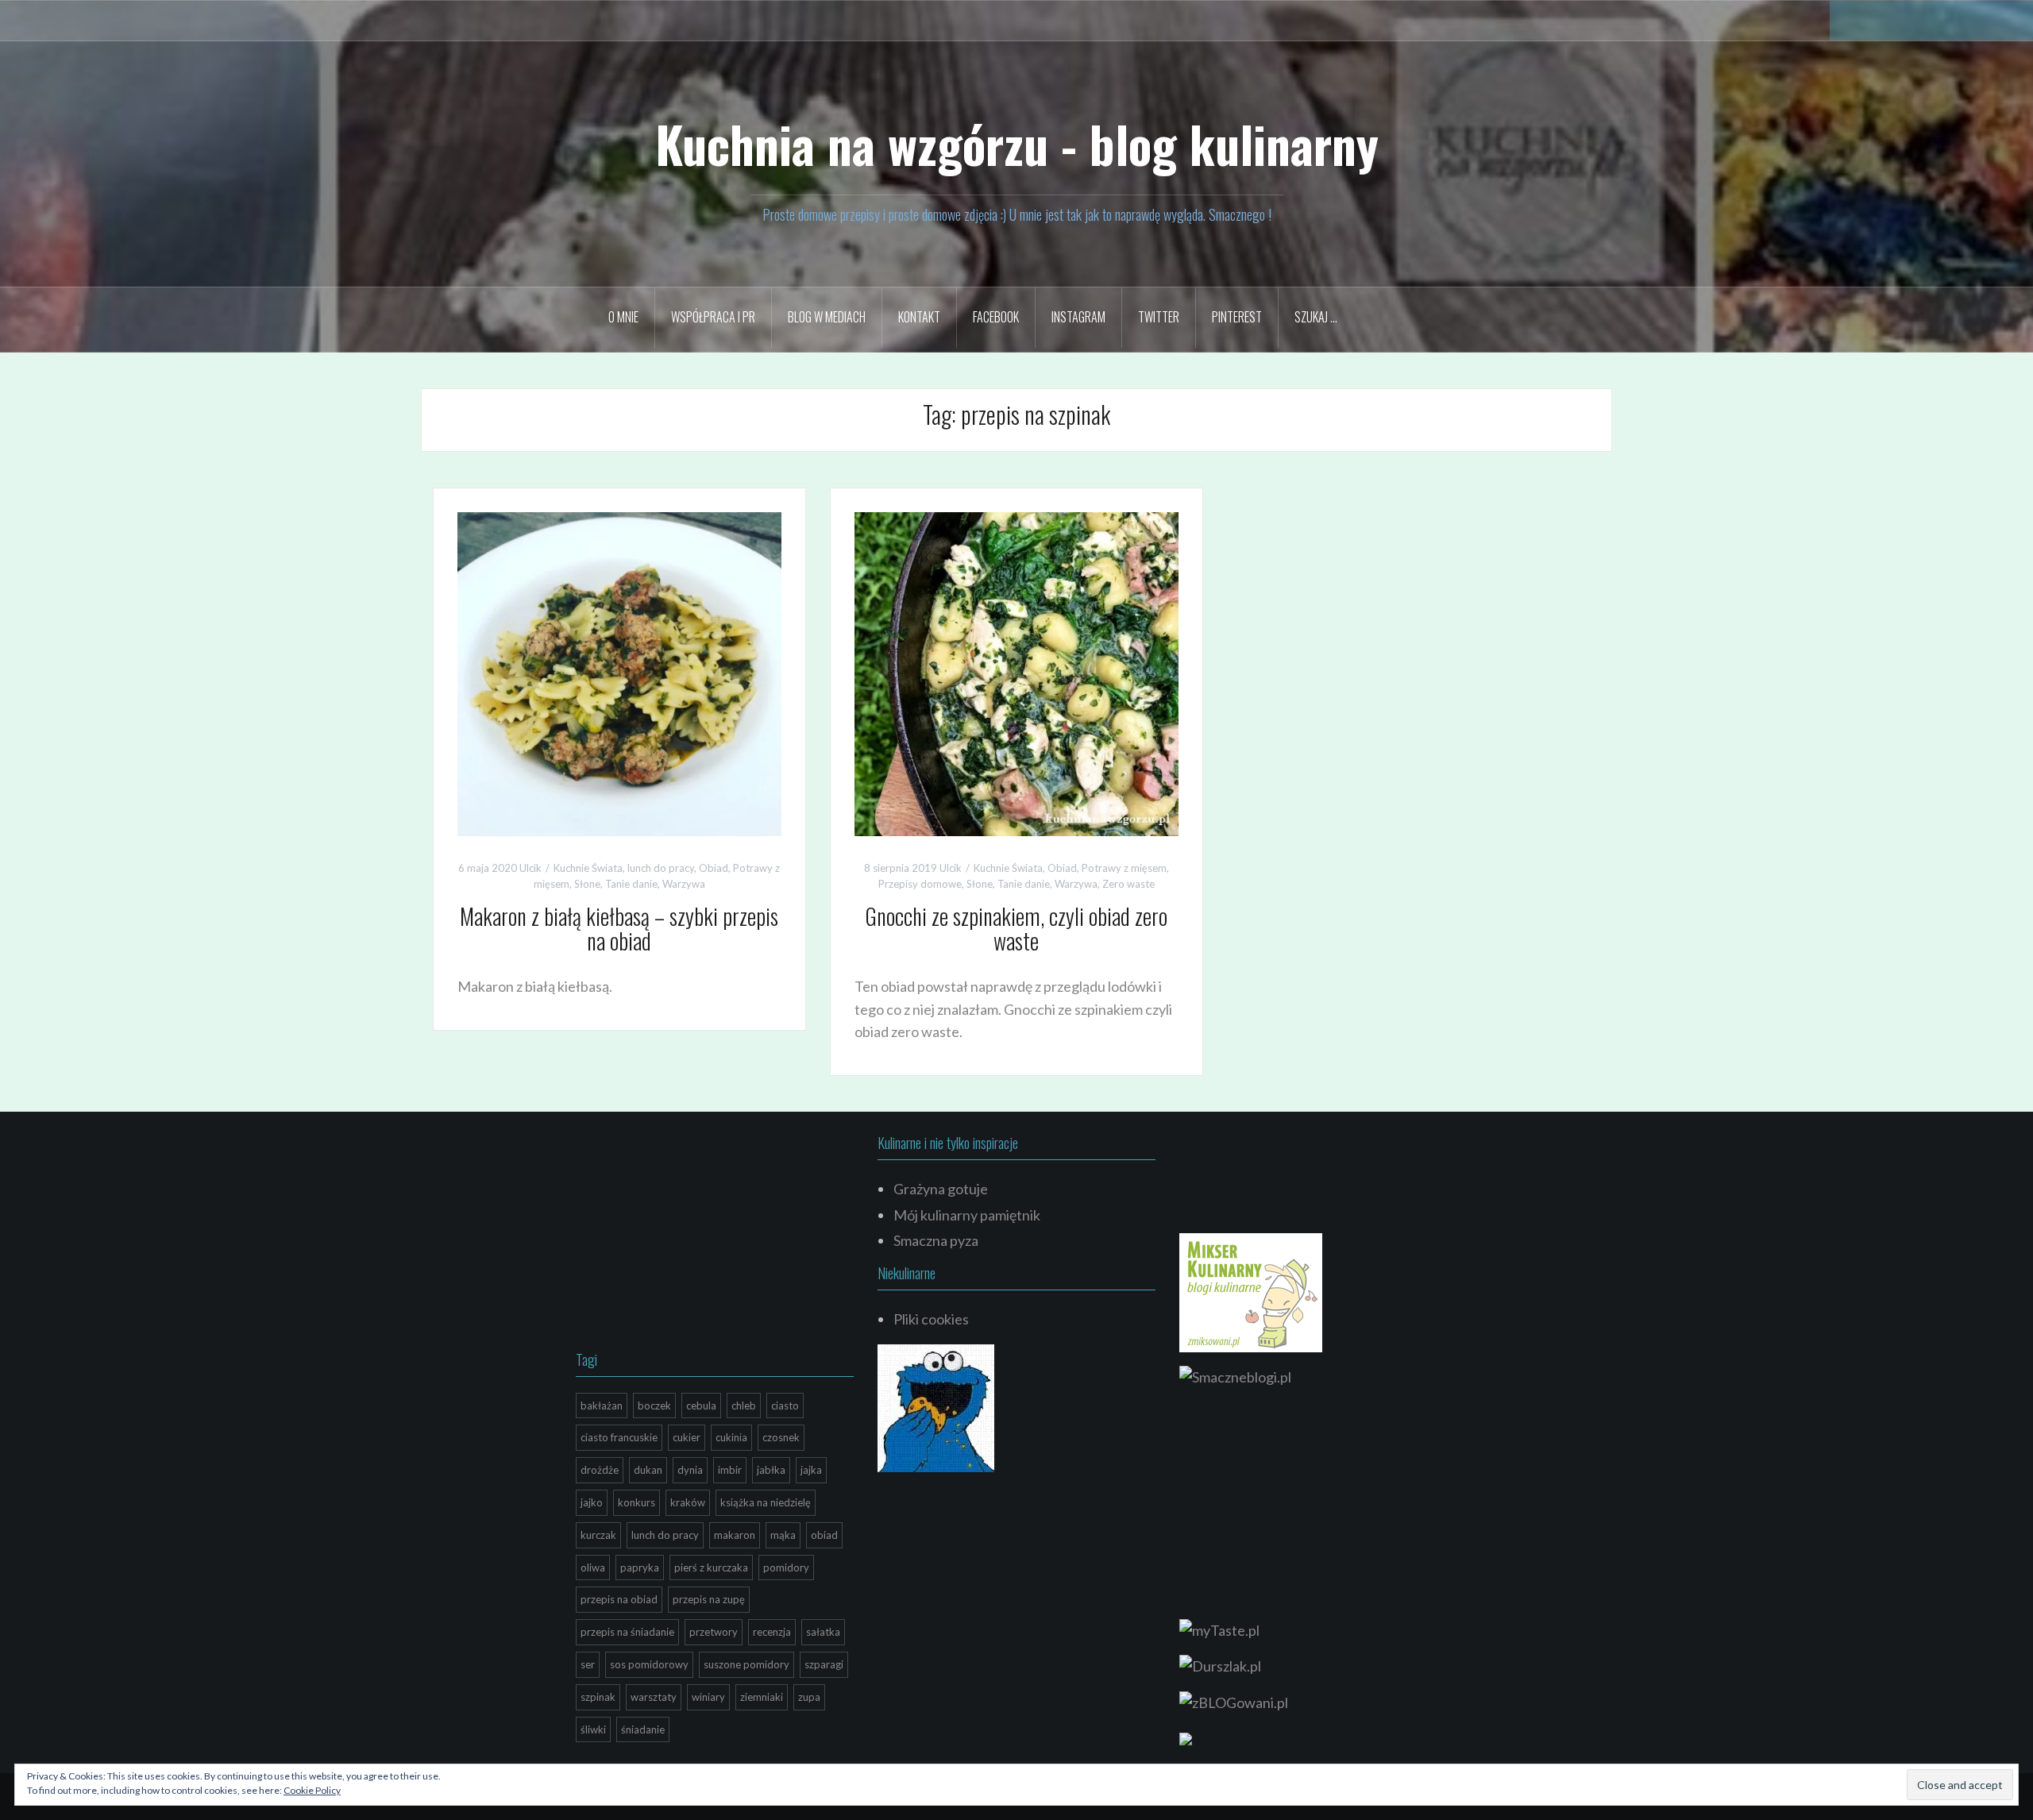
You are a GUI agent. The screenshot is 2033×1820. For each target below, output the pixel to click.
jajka (811, 1470)
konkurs (637, 1502)
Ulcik (530, 868)
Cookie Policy (312, 1790)
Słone (587, 884)
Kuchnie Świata (588, 868)
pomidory (786, 1567)
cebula (701, 1405)
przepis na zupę (709, 1599)
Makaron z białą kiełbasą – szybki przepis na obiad (619, 928)
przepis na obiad (619, 1599)
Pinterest (1237, 317)
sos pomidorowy (649, 1664)
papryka (640, 1567)
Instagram (1078, 317)
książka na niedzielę (766, 1502)
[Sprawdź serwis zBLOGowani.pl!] (1234, 1701)
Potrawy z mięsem (1124, 868)
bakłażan (602, 1405)
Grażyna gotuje (941, 1189)
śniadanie (643, 1729)
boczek (654, 1405)
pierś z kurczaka (711, 1567)
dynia (690, 1470)
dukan (648, 1470)
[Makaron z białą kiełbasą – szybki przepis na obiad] (619, 672)
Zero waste (1128, 884)
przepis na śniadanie (627, 1632)
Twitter (1159, 317)
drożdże (600, 1470)
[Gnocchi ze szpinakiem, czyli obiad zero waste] (1016, 672)
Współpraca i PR (713, 317)
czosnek (781, 1437)
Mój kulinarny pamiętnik (967, 1215)
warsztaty (654, 1697)
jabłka (771, 1470)
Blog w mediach (827, 317)
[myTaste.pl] (1219, 1629)
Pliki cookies (931, 1319)
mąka (783, 1535)
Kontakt (919, 317)
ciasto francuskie (619, 1437)
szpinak (598, 1697)
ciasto (785, 1405)
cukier (687, 1437)
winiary (708, 1697)
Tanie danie (631, 884)
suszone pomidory (746, 1664)
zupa (809, 1697)
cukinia (731, 1437)
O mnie (623, 317)
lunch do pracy (661, 868)
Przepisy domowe (920, 884)
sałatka (823, 1632)
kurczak (598, 1535)
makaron (735, 1535)
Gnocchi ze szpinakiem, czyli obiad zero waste (1016, 928)
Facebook (996, 317)
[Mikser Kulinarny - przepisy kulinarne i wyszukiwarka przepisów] (1251, 1290)
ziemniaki (762, 1697)
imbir (730, 1470)
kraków (688, 1502)
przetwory (714, 1632)
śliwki (593, 1729)
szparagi (824, 1664)
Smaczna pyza (936, 1240)
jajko (592, 1502)
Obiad (714, 868)
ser (588, 1664)
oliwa (593, 1567)
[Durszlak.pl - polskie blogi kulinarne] (1220, 1664)
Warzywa (684, 884)
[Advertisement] (695, 1235)
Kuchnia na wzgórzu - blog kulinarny (1017, 144)
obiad (824, 1535)
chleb (744, 1405)
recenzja (772, 1632)
